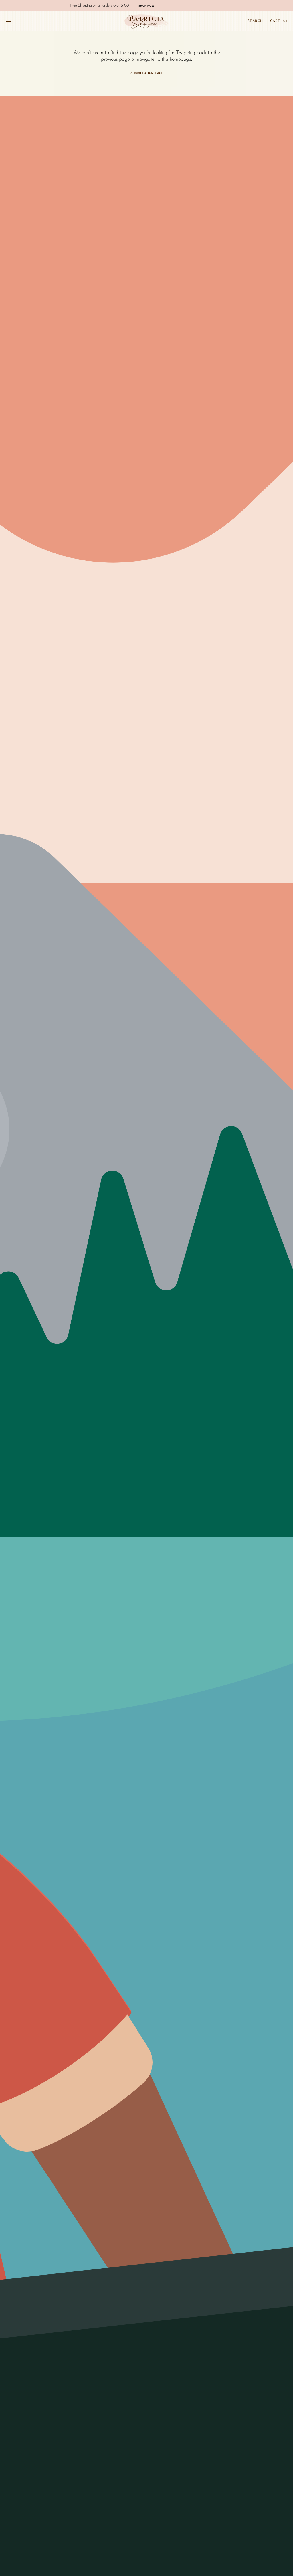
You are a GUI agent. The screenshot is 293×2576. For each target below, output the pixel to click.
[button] (9, 21)
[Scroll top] (284, 2567)
